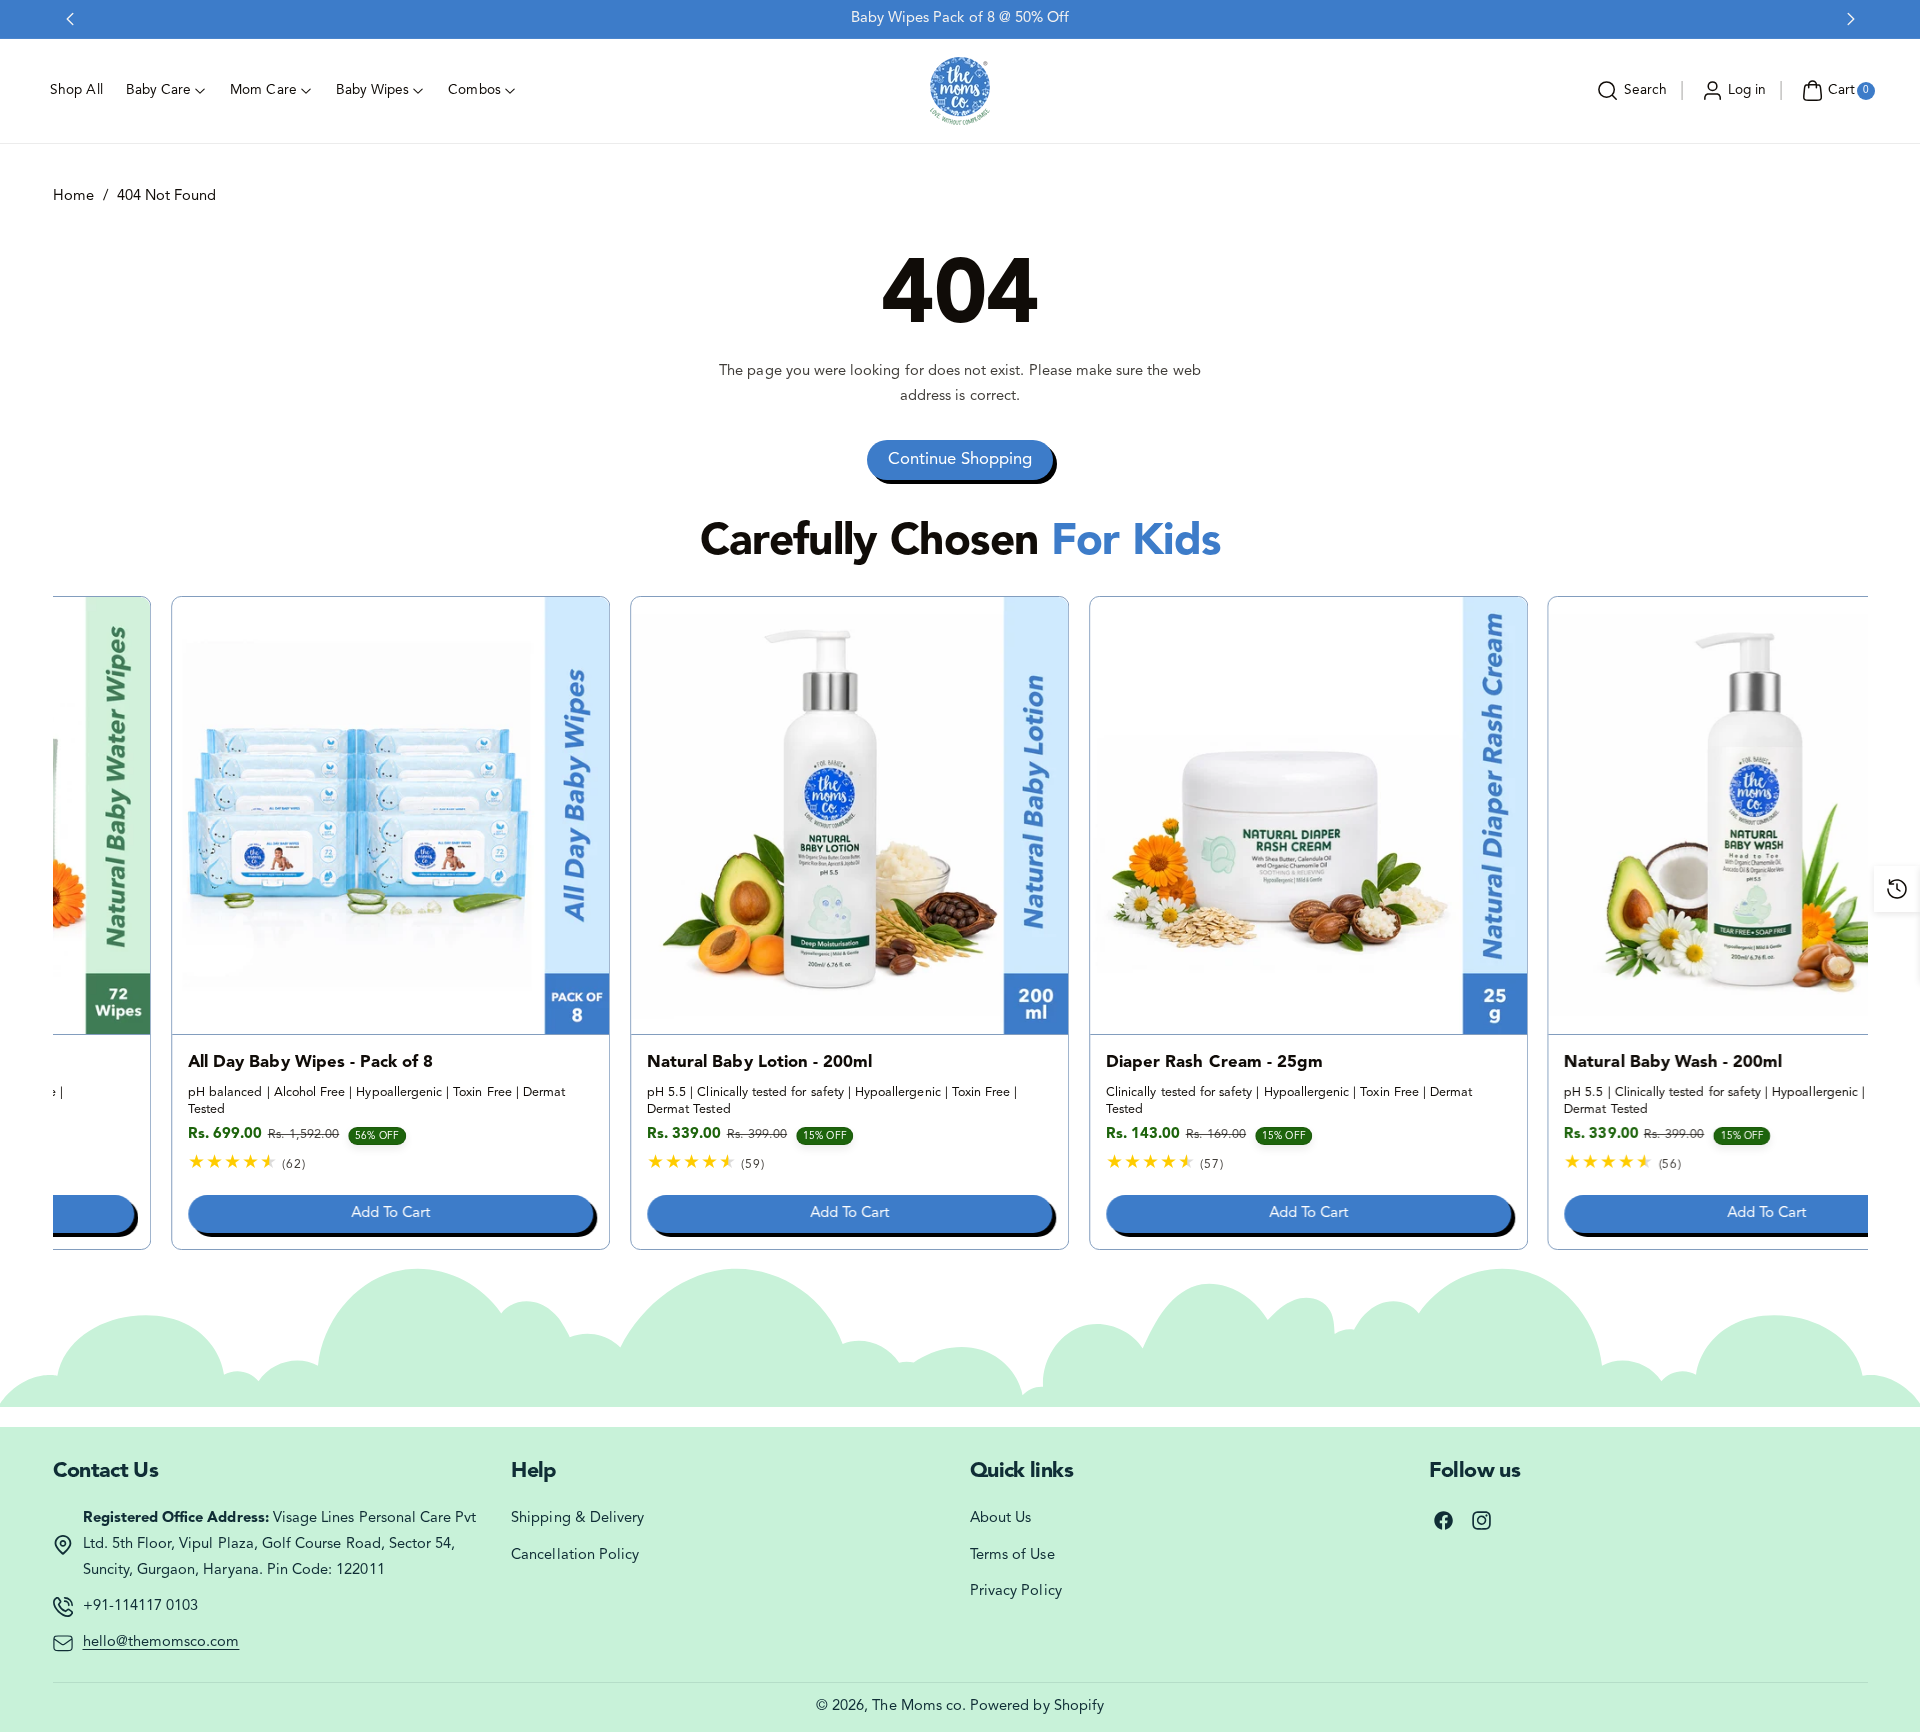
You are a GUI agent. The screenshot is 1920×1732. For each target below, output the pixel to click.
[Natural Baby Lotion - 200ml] (730, 815)
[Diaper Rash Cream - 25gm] (1189, 815)
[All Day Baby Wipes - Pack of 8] (272, 815)
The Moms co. (919, 1706)
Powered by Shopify (1037, 1706)
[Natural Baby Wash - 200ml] (1648, 815)
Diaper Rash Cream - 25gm (1095, 1063)
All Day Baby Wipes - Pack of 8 (192, 1063)
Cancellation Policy (575, 1555)
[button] (1629, 91)
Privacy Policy (1016, 1591)
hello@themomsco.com (161, 1642)
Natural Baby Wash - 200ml (1555, 1063)
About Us (1000, 1518)
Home (73, 196)
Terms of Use (1012, 1555)
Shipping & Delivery (577, 1518)
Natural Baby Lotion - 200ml (640, 1063)
